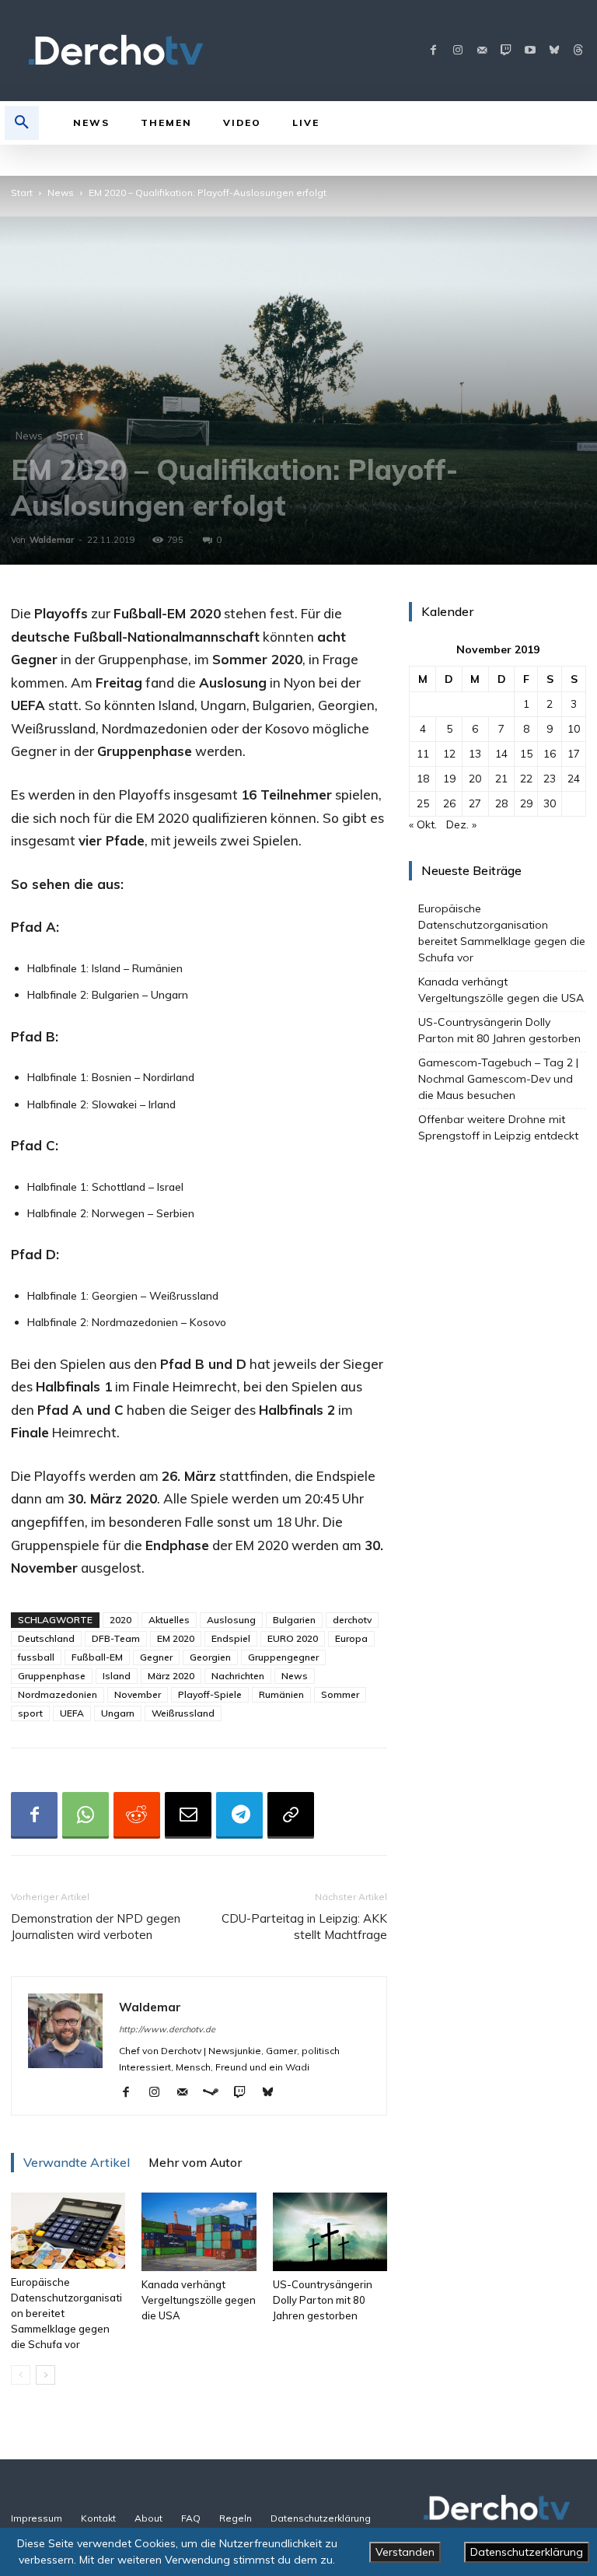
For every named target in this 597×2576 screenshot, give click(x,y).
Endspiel (231, 1638)
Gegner (156, 1657)
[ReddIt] (137, 1815)
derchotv (352, 1620)
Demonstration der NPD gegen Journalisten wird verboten (96, 1927)
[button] (22, 123)
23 (550, 779)
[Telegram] (239, 1815)
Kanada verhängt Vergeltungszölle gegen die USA (199, 2300)
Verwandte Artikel (77, 2162)
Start (22, 192)
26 (449, 803)
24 (574, 779)
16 (550, 754)
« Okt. (423, 824)
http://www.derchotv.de (167, 2029)
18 (423, 779)
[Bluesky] (554, 51)
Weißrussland (183, 1713)
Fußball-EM (97, 1657)
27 (475, 803)
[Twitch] (506, 51)
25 (423, 803)
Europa (351, 1638)
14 (501, 754)
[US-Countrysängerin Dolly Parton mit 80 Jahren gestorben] (330, 2232)
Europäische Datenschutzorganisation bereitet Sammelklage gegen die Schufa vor (502, 933)
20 (475, 779)
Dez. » (461, 824)
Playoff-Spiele (210, 1694)
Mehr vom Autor (195, 2162)
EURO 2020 (293, 1638)
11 (423, 754)
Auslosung (231, 1620)
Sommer (340, 1694)
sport (30, 1713)
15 (526, 754)
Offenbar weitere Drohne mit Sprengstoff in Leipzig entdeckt (500, 1127)
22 (526, 779)
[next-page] (45, 2375)
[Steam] (216, 2093)
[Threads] (578, 51)
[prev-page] (21, 2375)
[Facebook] (433, 51)
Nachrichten (238, 1676)
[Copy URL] (291, 1815)
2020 (120, 1620)
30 (550, 803)
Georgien (210, 1657)
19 (449, 779)
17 (574, 754)
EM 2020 (176, 1638)
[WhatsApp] (86, 1815)
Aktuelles (169, 1620)
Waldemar (52, 540)
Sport (70, 436)
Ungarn (118, 1713)
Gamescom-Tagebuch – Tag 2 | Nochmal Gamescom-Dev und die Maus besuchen (498, 1079)
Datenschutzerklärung (527, 2552)
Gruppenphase (52, 1676)
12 (449, 754)
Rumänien (281, 1694)
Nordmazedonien (58, 1694)
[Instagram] (457, 51)
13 (475, 754)
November (138, 1694)
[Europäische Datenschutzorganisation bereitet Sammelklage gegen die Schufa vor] (68, 2231)
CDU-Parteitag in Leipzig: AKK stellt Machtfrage (304, 1927)
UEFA (72, 1713)
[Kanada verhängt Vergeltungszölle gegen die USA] (199, 2232)
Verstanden (405, 2552)
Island (117, 1676)
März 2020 (171, 1676)
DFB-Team (116, 1638)
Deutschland (46, 1638)
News (61, 192)
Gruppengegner (283, 1657)
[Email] (188, 1815)
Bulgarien (294, 1620)
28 (501, 803)
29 (526, 803)
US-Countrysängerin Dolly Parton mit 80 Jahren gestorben (323, 2300)
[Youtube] (530, 51)
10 (574, 729)
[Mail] (482, 51)
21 (501, 779)
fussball (36, 1657)
